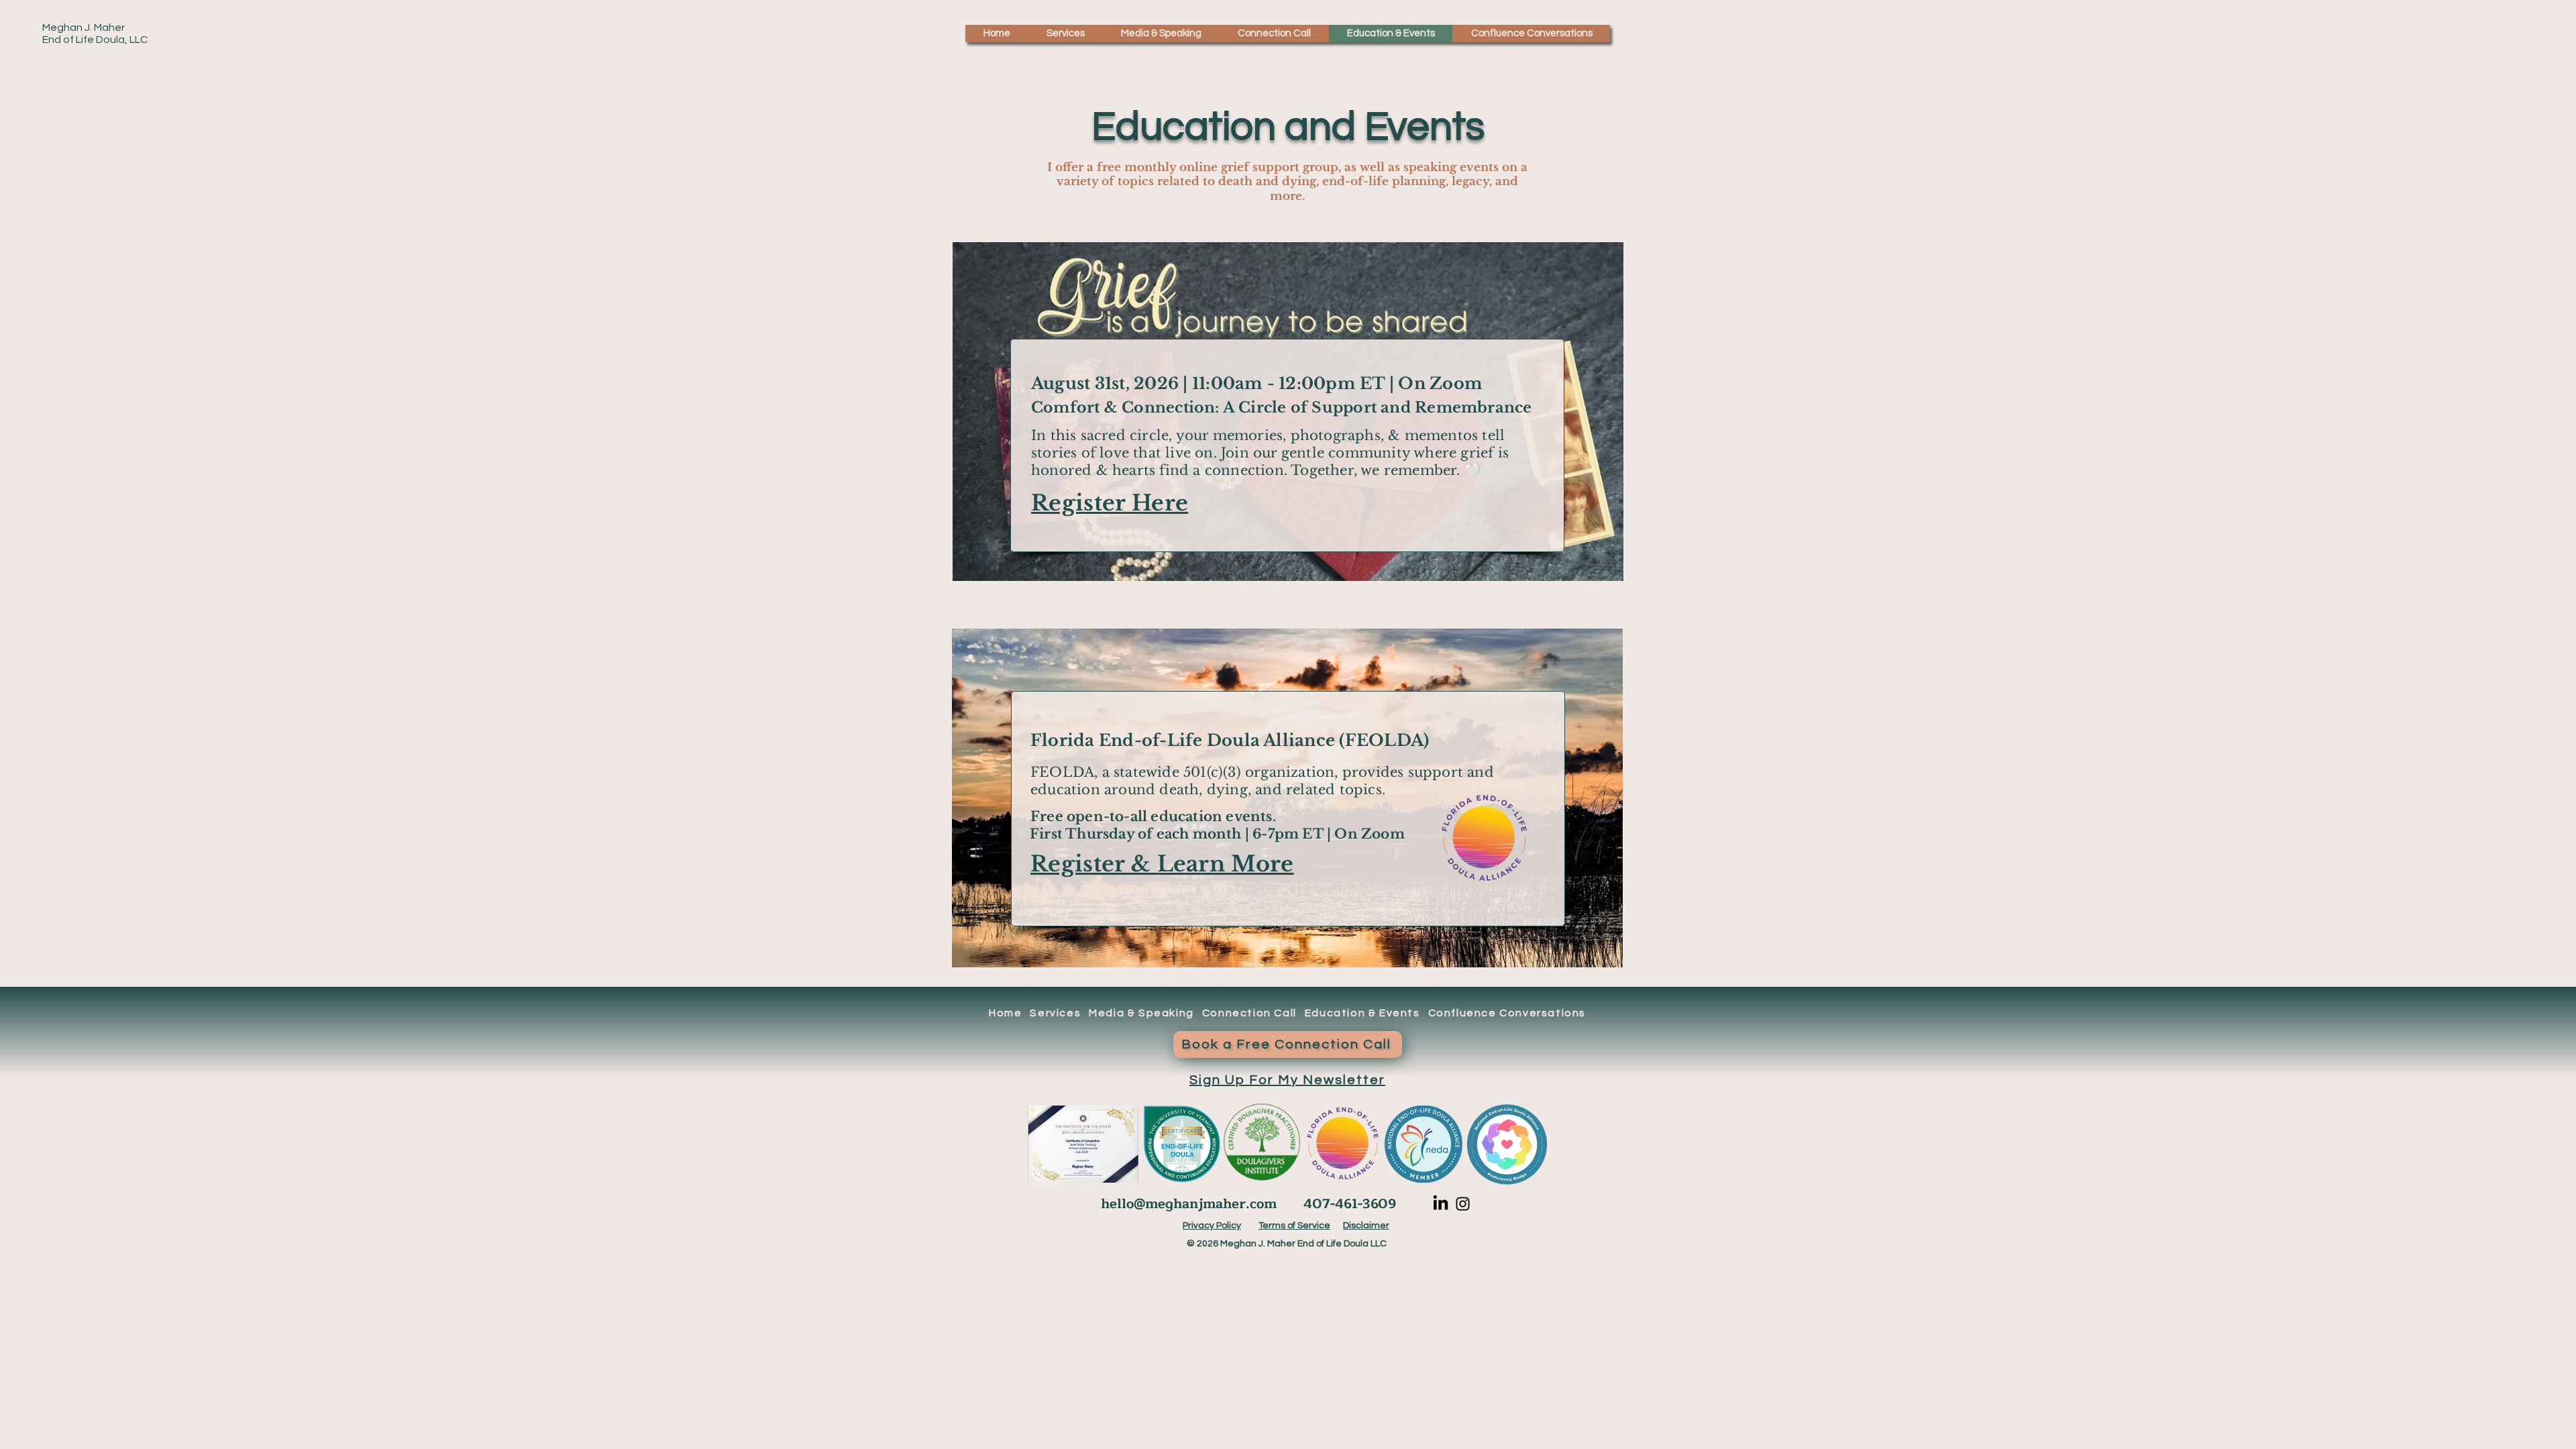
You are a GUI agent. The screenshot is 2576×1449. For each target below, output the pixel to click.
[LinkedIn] (1441, 1204)
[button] (1065, 34)
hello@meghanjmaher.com (1189, 1204)
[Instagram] (1463, 1204)
